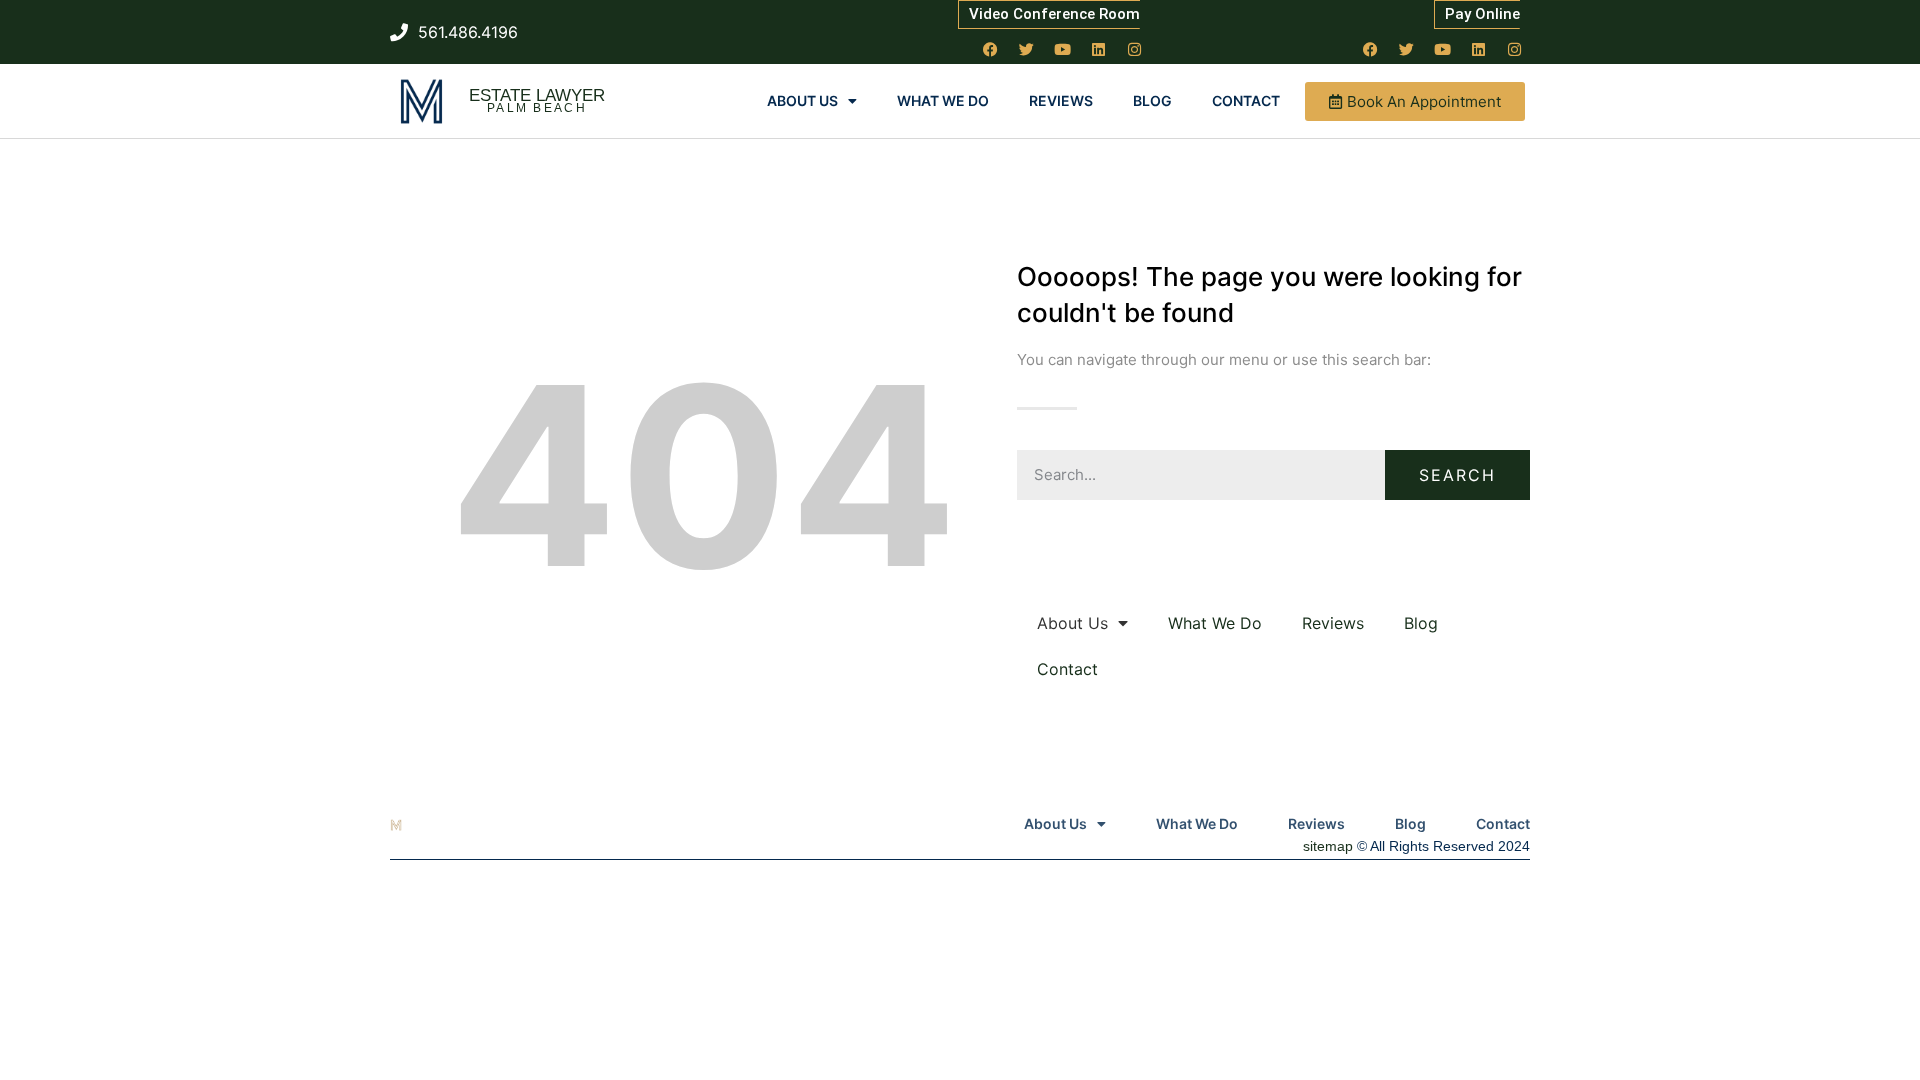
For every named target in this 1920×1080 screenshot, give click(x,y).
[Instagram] (1135, 49)
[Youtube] (1063, 49)
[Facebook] (991, 49)
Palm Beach (537, 108)
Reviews (1061, 100)
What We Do (943, 100)
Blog (1152, 100)
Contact (1246, 100)
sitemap (1328, 846)
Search (1457, 475)
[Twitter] (1027, 49)
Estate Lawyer (537, 95)
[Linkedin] (1099, 49)
